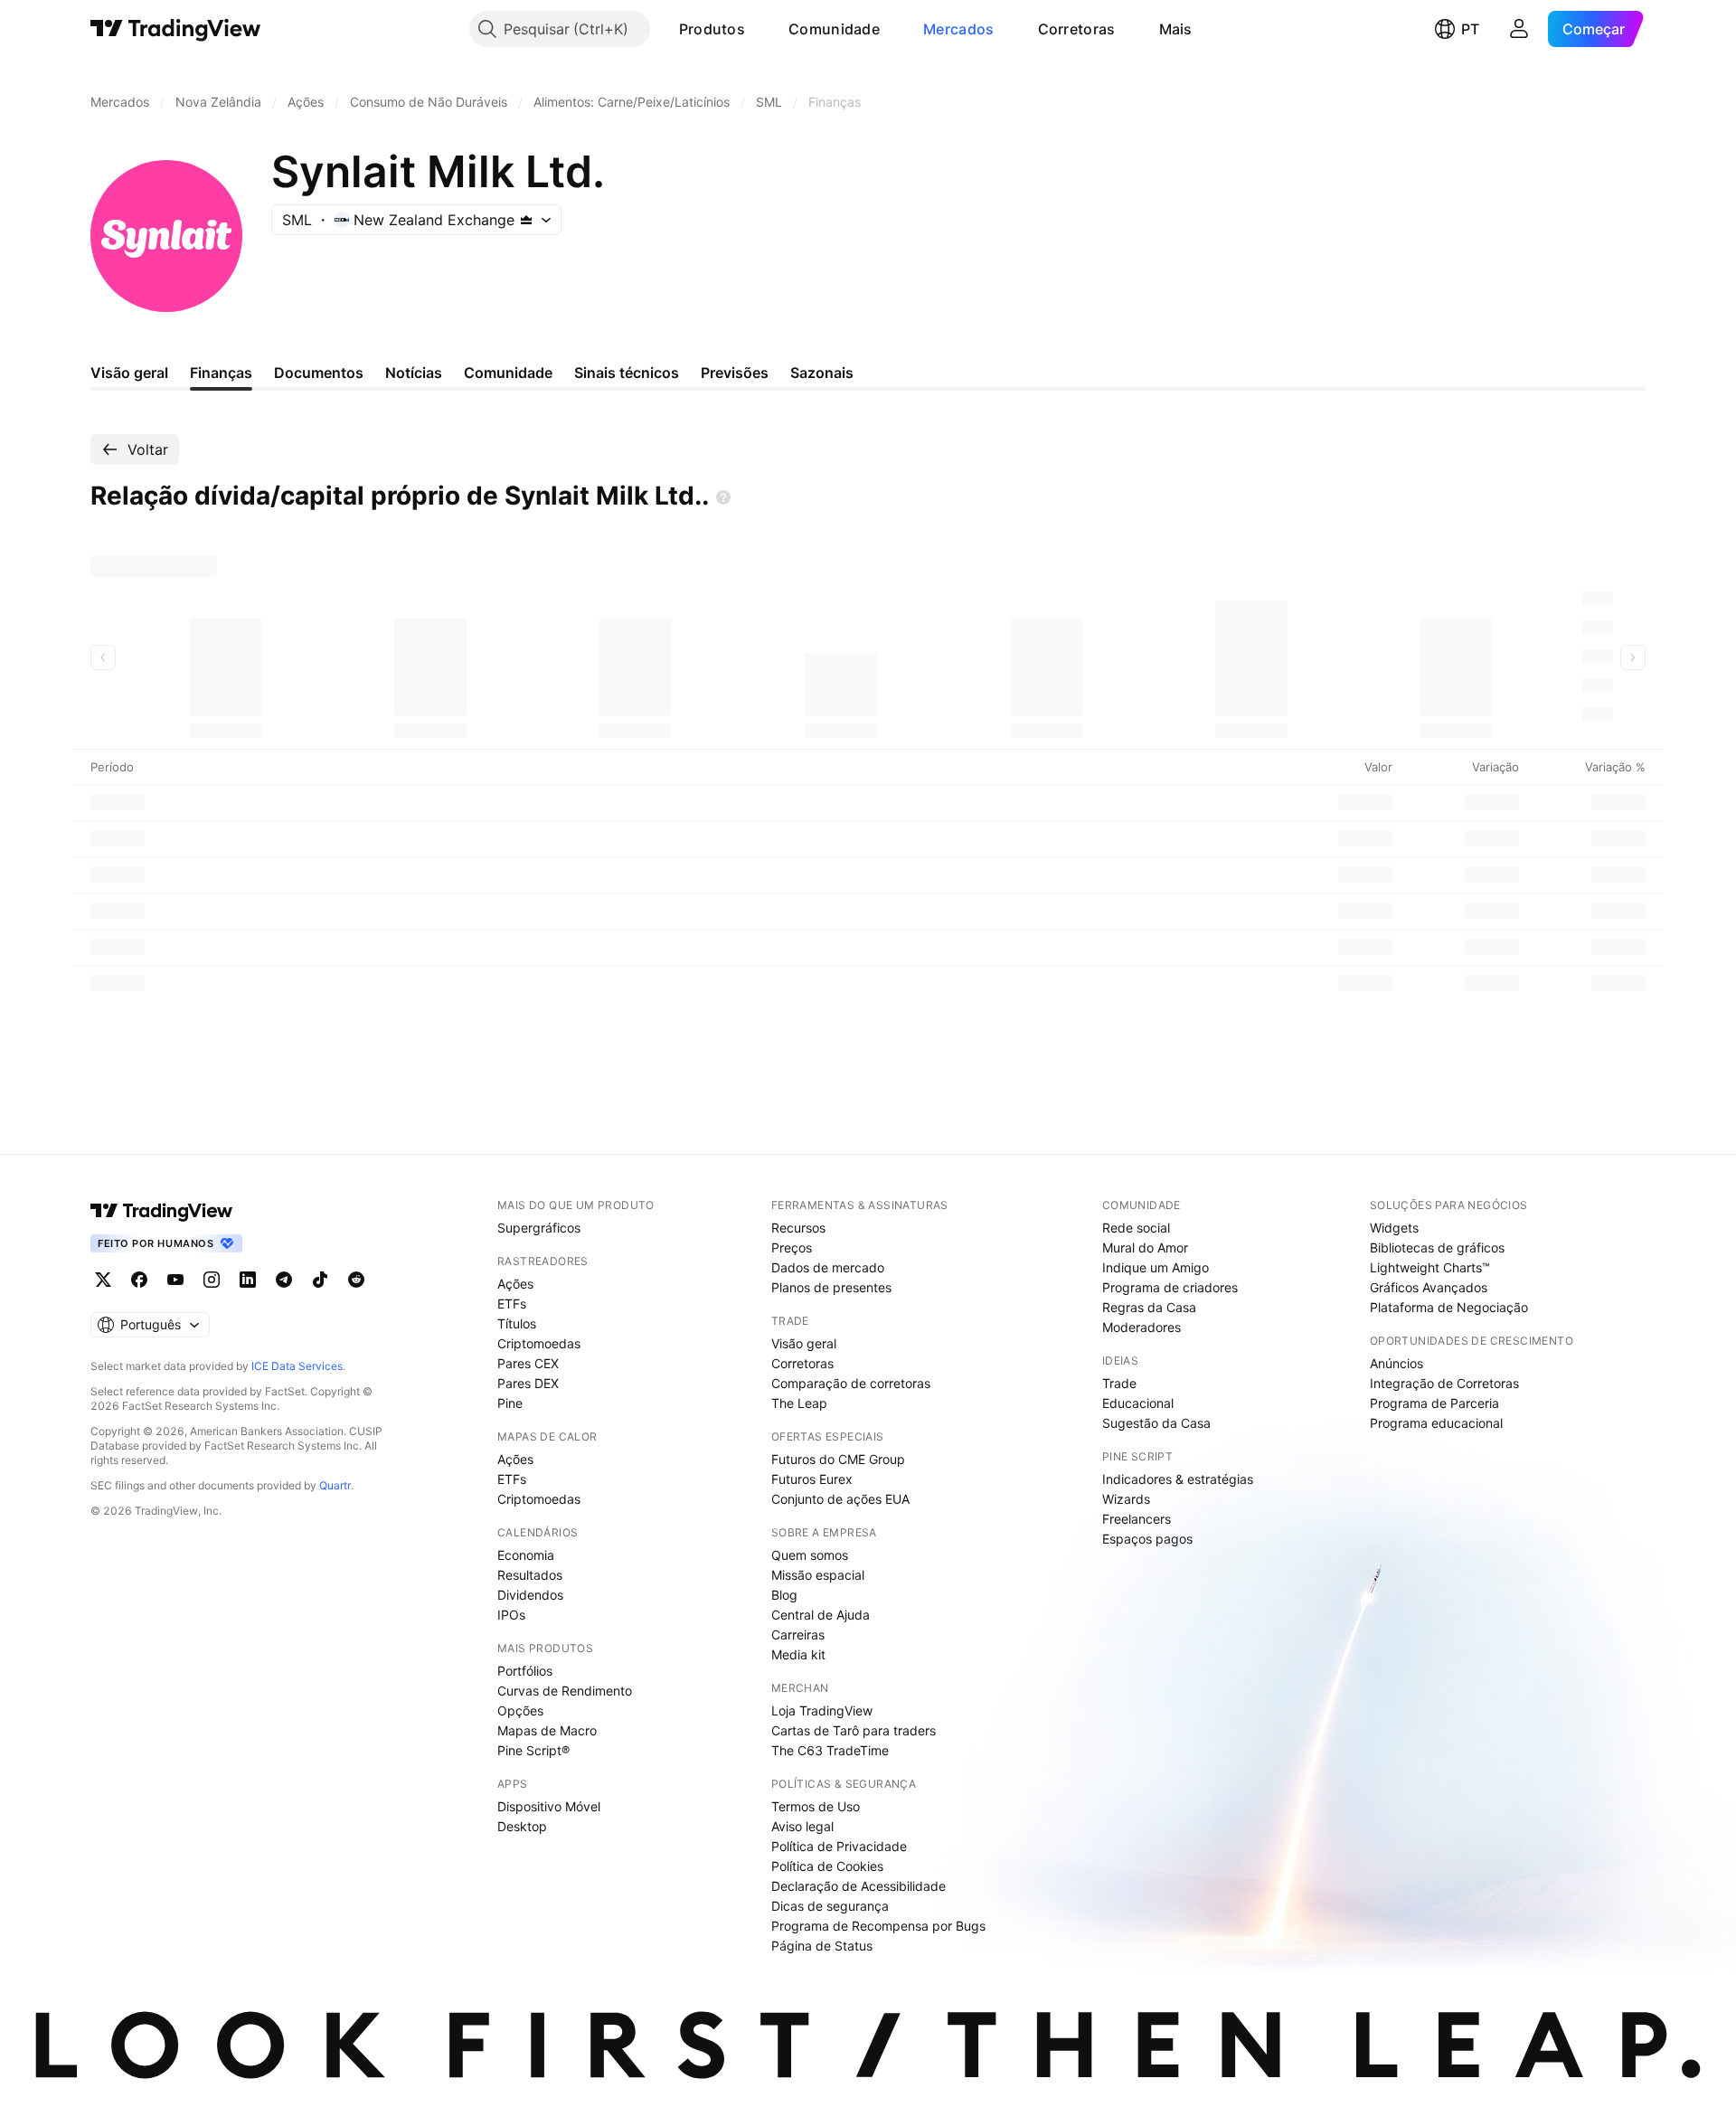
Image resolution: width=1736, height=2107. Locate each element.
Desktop (522, 1826)
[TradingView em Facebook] (139, 1280)
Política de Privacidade (839, 1846)
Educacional (1138, 1403)
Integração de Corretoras (1444, 1383)
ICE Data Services (297, 1366)
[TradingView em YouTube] (175, 1280)
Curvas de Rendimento (565, 1691)
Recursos (798, 1228)
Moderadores (1142, 1327)
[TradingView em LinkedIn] (248, 1280)
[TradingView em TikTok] (320, 1280)
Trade (1119, 1383)
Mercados (958, 29)
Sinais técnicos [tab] (627, 373)
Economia (526, 1555)
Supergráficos (539, 1228)
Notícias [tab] (414, 373)
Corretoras (1077, 29)
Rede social (1136, 1228)
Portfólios (525, 1671)
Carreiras (798, 1635)
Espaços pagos (1147, 1539)
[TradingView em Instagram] (212, 1280)
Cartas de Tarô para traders (854, 1730)
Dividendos (530, 1595)
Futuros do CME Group (838, 1459)
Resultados (530, 1575)
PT (1470, 29)
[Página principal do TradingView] (176, 29)
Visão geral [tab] (129, 373)
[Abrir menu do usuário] (1519, 29)
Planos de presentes (831, 1287)
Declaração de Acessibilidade (859, 1886)
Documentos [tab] (319, 373)
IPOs (511, 1615)
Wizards (1126, 1499)
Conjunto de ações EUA (840, 1499)
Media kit (798, 1654)
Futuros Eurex (812, 1479)
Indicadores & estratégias (1178, 1479)
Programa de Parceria (1434, 1403)
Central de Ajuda (821, 1615)
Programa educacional (1436, 1423)
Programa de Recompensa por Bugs (878, 1926)
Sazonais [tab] (822, 373)
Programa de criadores (1170, 1287)
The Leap (799, 1403)
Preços (792, 1247)
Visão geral (804, 1343)
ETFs (512, 1304)
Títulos (517, 1323)
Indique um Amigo (1156, 1267)
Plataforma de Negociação (1449, 1307)
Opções (520, 1710)
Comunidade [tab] (508, 373)
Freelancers (1137, 1519)
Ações (515, 1284)
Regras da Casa (1149, 1307)
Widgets (1394, 1228)
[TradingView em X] (103, 1280)
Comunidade (834, 29)
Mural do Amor (1145, 1247)
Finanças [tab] (221, 373)
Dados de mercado (828, 1267)
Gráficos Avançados (1429, 1287)
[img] (526, 220)
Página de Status (822, 1946)
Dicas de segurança (830, 1906)
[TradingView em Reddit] (356, 1280)
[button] (759, 29)
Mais (1176, 29)
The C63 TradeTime (830, 1750)
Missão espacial (818, 1575)
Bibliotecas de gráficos (1437, 1247)
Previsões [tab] (735, 373)
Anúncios (1396, 1363)
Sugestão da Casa (1156, 1423)
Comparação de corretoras (851, 1383)
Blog (784, 1595)
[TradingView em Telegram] (284, 1280)
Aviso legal (802, 1826)
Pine (510, 1403)
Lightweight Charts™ (1430, 1267)
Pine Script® (533, 1750)
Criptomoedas (539, 1343)
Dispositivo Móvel (549, 1806)
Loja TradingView (822, 1710)
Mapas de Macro (547, 1730)
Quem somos (810, 1555)
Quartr (335, 1485)
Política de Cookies (827, 1866)
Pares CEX (528, 1363)
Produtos (712, 29)
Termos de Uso (816, 1806)
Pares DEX (528, 1383)
